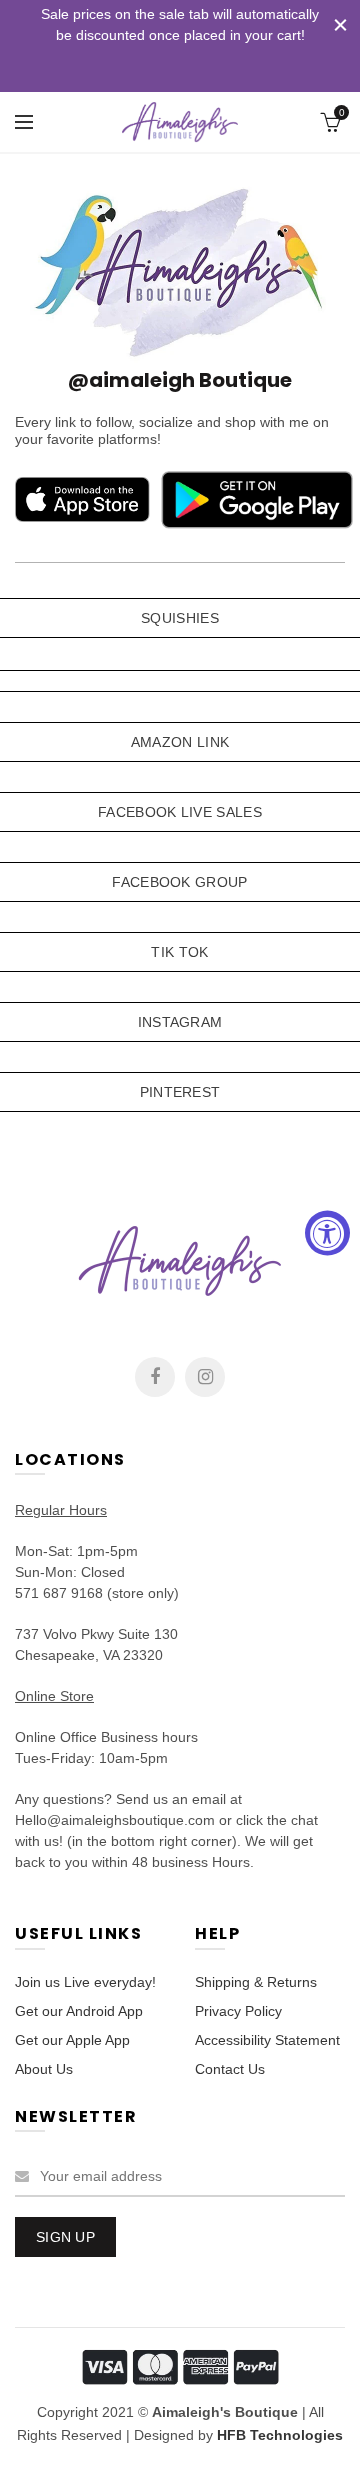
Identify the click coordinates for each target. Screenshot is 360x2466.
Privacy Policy (238, 2011)
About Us (44, 2069)
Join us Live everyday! (85, 1982)
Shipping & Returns (256, 1982)
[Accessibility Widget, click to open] (327, 1233)
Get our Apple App (72, 2040)
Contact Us (230, 2069)
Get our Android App (79, 2011)
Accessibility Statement (267, 2040)
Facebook (155, 1377)
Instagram (205, 1377)
